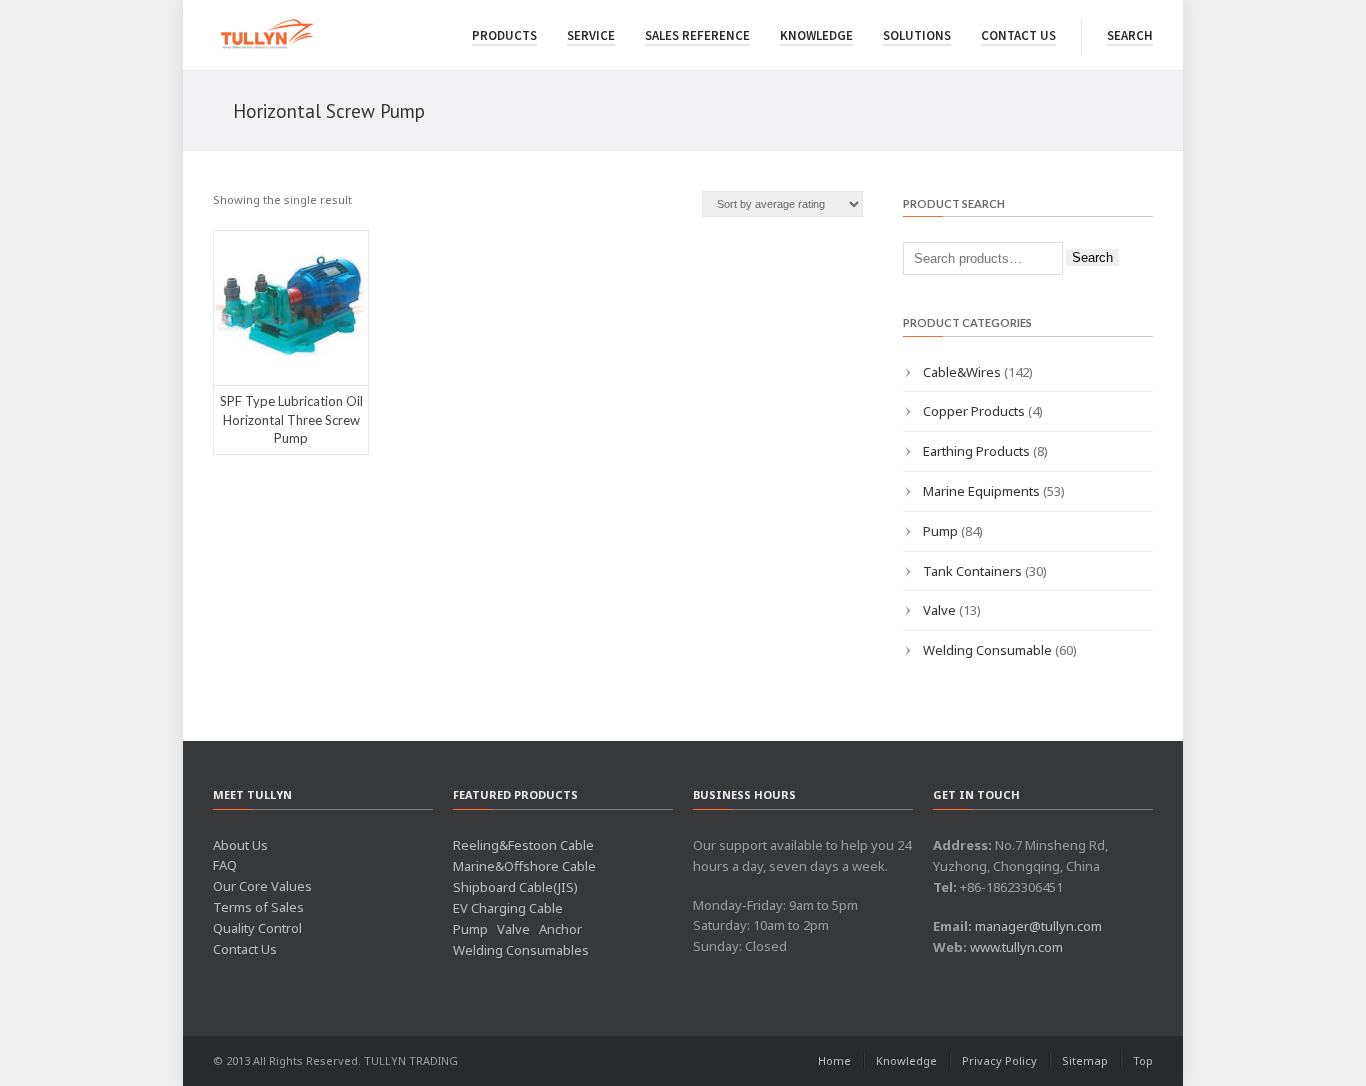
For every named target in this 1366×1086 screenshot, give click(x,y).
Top (1143, 1060)
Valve (939, 610)
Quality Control (257, 928)
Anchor (560, 929)
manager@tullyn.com (1038, 926)
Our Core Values (262, 886)
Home (834, 1060)
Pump (940, 531)
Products (504, 35)
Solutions (917, 35)
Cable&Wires (962, 372)
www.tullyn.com (1016, 947)
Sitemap (1085, 1060)
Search (1130, 35)
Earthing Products (976, 451)
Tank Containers (972, 571)
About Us (240, 845)
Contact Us (1018, 35)
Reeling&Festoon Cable (523, 845)
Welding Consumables (521, 950)
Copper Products (974, 411)
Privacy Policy (999, 1060)
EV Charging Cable (508, 908)
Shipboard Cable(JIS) (515, 887)
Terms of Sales (258, 907)
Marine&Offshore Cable (524, 866)
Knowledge (816, 35)
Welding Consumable (987, 650)
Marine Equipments (981, 491)
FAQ (225, 865)
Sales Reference (697, 35)
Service (591, 35)
